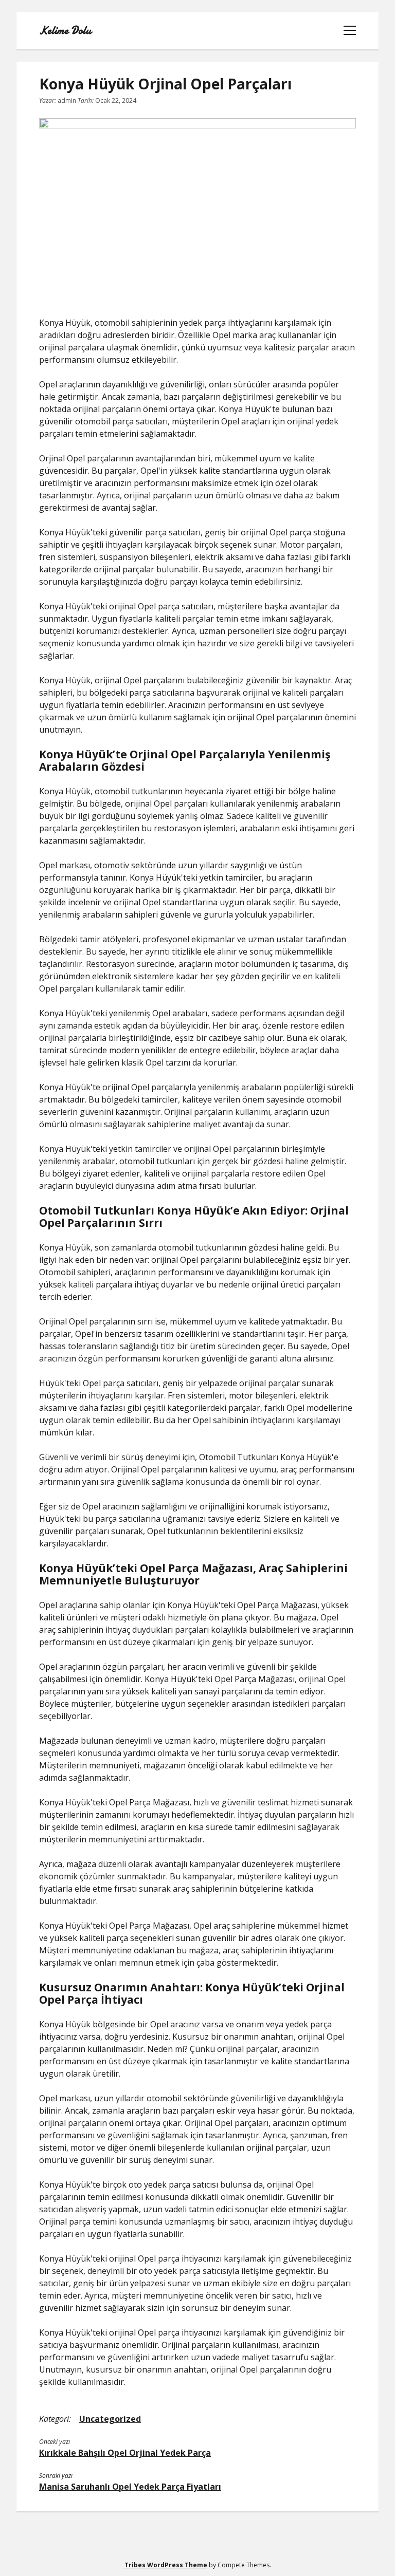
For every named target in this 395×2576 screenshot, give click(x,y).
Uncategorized (110, 2419)
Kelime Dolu (65, 31)
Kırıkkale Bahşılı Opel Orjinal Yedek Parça (125, 2453)
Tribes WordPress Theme (166, 2565)
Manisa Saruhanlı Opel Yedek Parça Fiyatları (130, 2487)
